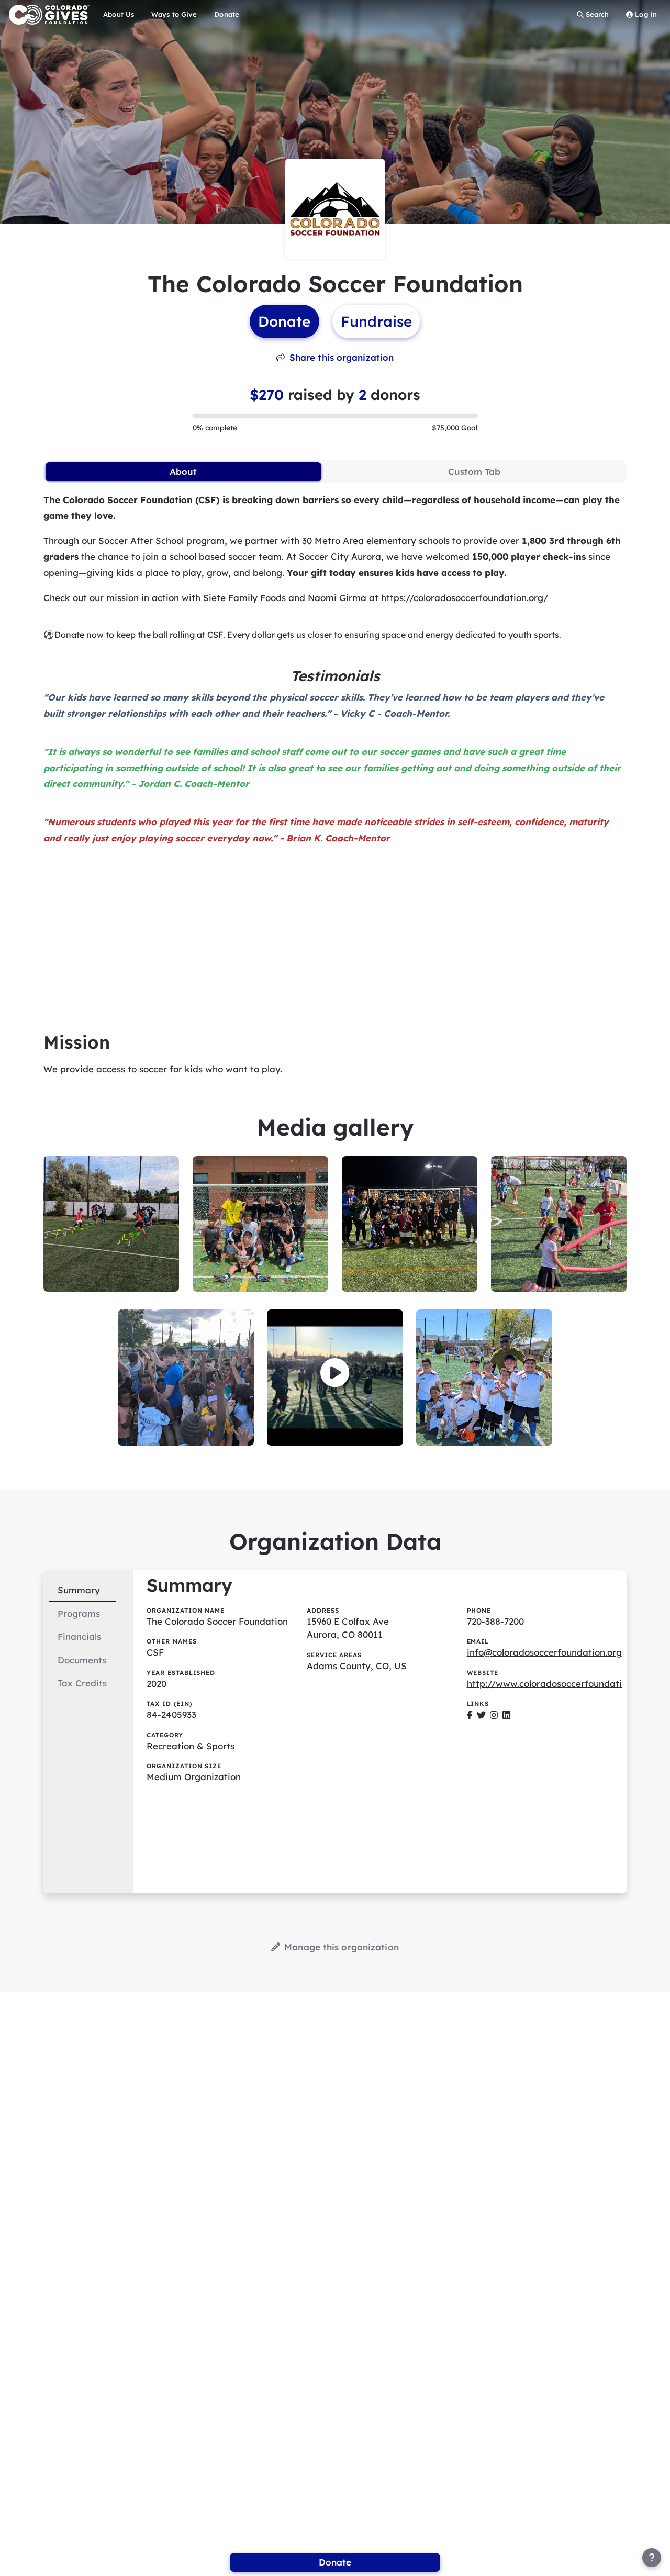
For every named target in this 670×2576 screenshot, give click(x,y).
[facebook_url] (470, 1714)
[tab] (183, 472)
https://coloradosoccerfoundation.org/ (465, 598)
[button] (335, 1373)
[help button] (652, 2558)
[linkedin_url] (506, 1714)
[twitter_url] (481, 1714)
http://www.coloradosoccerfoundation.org (558, 1684)
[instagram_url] (494, 1714)
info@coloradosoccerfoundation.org (544, 1652)
